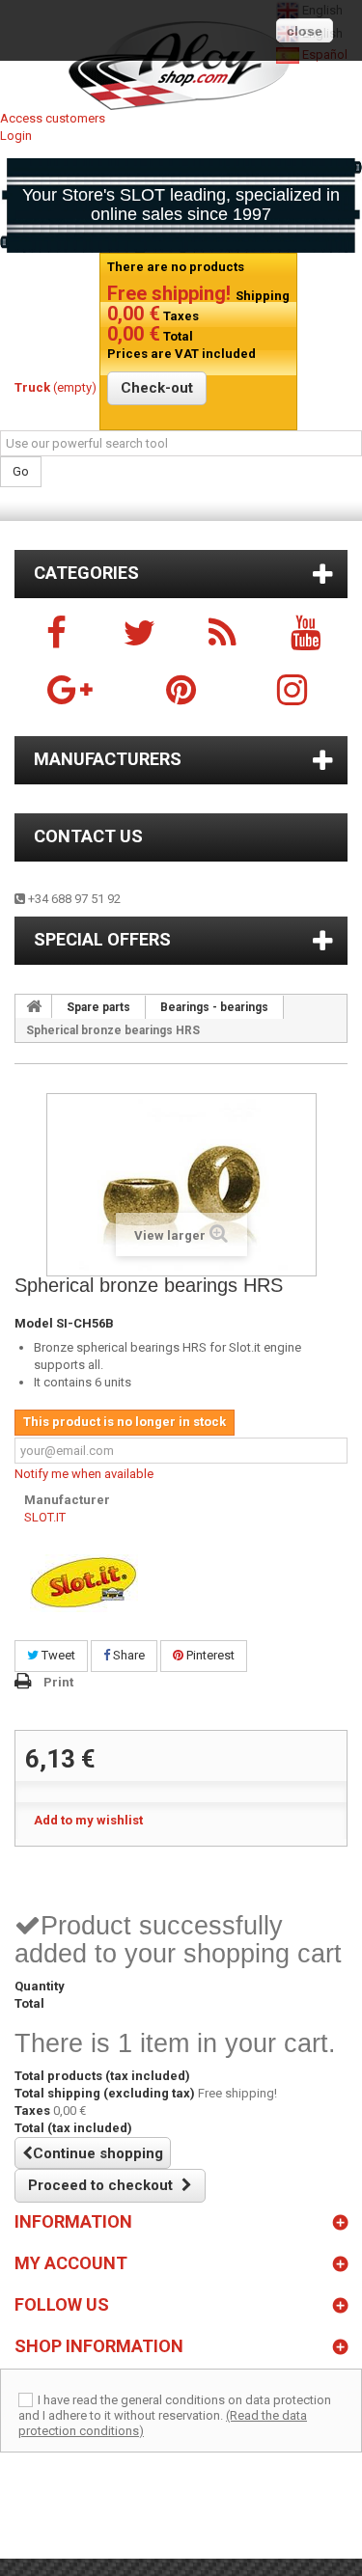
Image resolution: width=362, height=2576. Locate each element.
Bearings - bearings (214, 1007)
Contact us (88, 836)
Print (58, 1682)
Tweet (57, 1655)
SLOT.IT (45, 1517)
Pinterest (209, 1655)
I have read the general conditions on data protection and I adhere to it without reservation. (175, 2408)
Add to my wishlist (88, 1820)
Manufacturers (108, 759)
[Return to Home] (34, 1006)
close (305, 31)
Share (127, 1655)
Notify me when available (84, 1474)
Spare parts (98, 1007)
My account (71, 2263)
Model (34, 1323)
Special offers (102, 939)
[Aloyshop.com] (181, 66)
